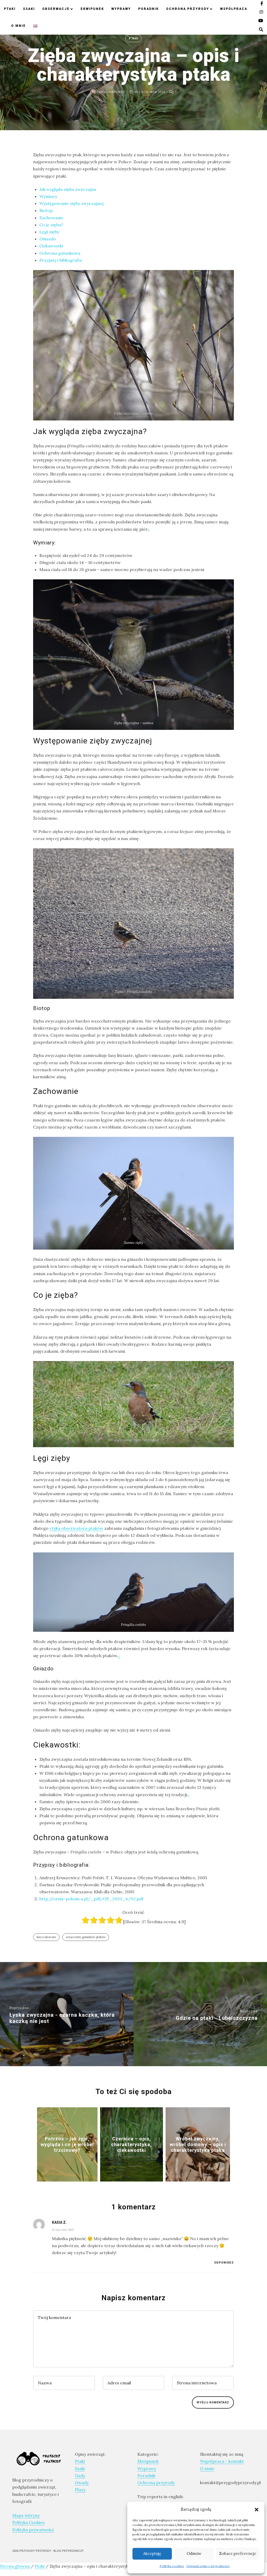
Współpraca (234, 9)
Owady (82, 2483)
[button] (257, 2509)
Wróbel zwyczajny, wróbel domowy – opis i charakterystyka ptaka (198, 2144)
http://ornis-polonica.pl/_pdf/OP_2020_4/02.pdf (91, 1899)
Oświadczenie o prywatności (208, 2566)
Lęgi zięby (49, 232)
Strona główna (15, 2566)
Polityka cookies (172, 2566)
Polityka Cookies (28, 2522)
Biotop (46, 210)
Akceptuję (152, 2553)
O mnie (19, 26)
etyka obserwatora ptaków (76, 1528)
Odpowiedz (224, 2263)
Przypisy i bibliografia (61, 260)
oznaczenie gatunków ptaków (86, 1937)
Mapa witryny (26, 2515)
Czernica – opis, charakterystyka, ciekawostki (131, 2144)
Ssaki (29, 9)
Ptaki (10, 9)
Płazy (80, 2490)
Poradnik (148, 9)
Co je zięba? (51, 225)
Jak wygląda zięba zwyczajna (68, 189)
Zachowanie (51, 218)
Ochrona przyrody (188, 9)
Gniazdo (48, 239)
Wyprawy (121, 9)
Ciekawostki (51, 246)
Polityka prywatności (33, 2530)
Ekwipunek (92, 9)
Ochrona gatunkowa (60, 253)
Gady (80, 2475)
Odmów (194, 2553)
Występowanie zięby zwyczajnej (71, 203)
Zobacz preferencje (238, 2553)
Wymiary (48, 196)
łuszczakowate (46, 1937)
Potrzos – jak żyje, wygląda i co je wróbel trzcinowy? (67, 2144)
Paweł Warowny (110, 92)
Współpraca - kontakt (222, 2461)
